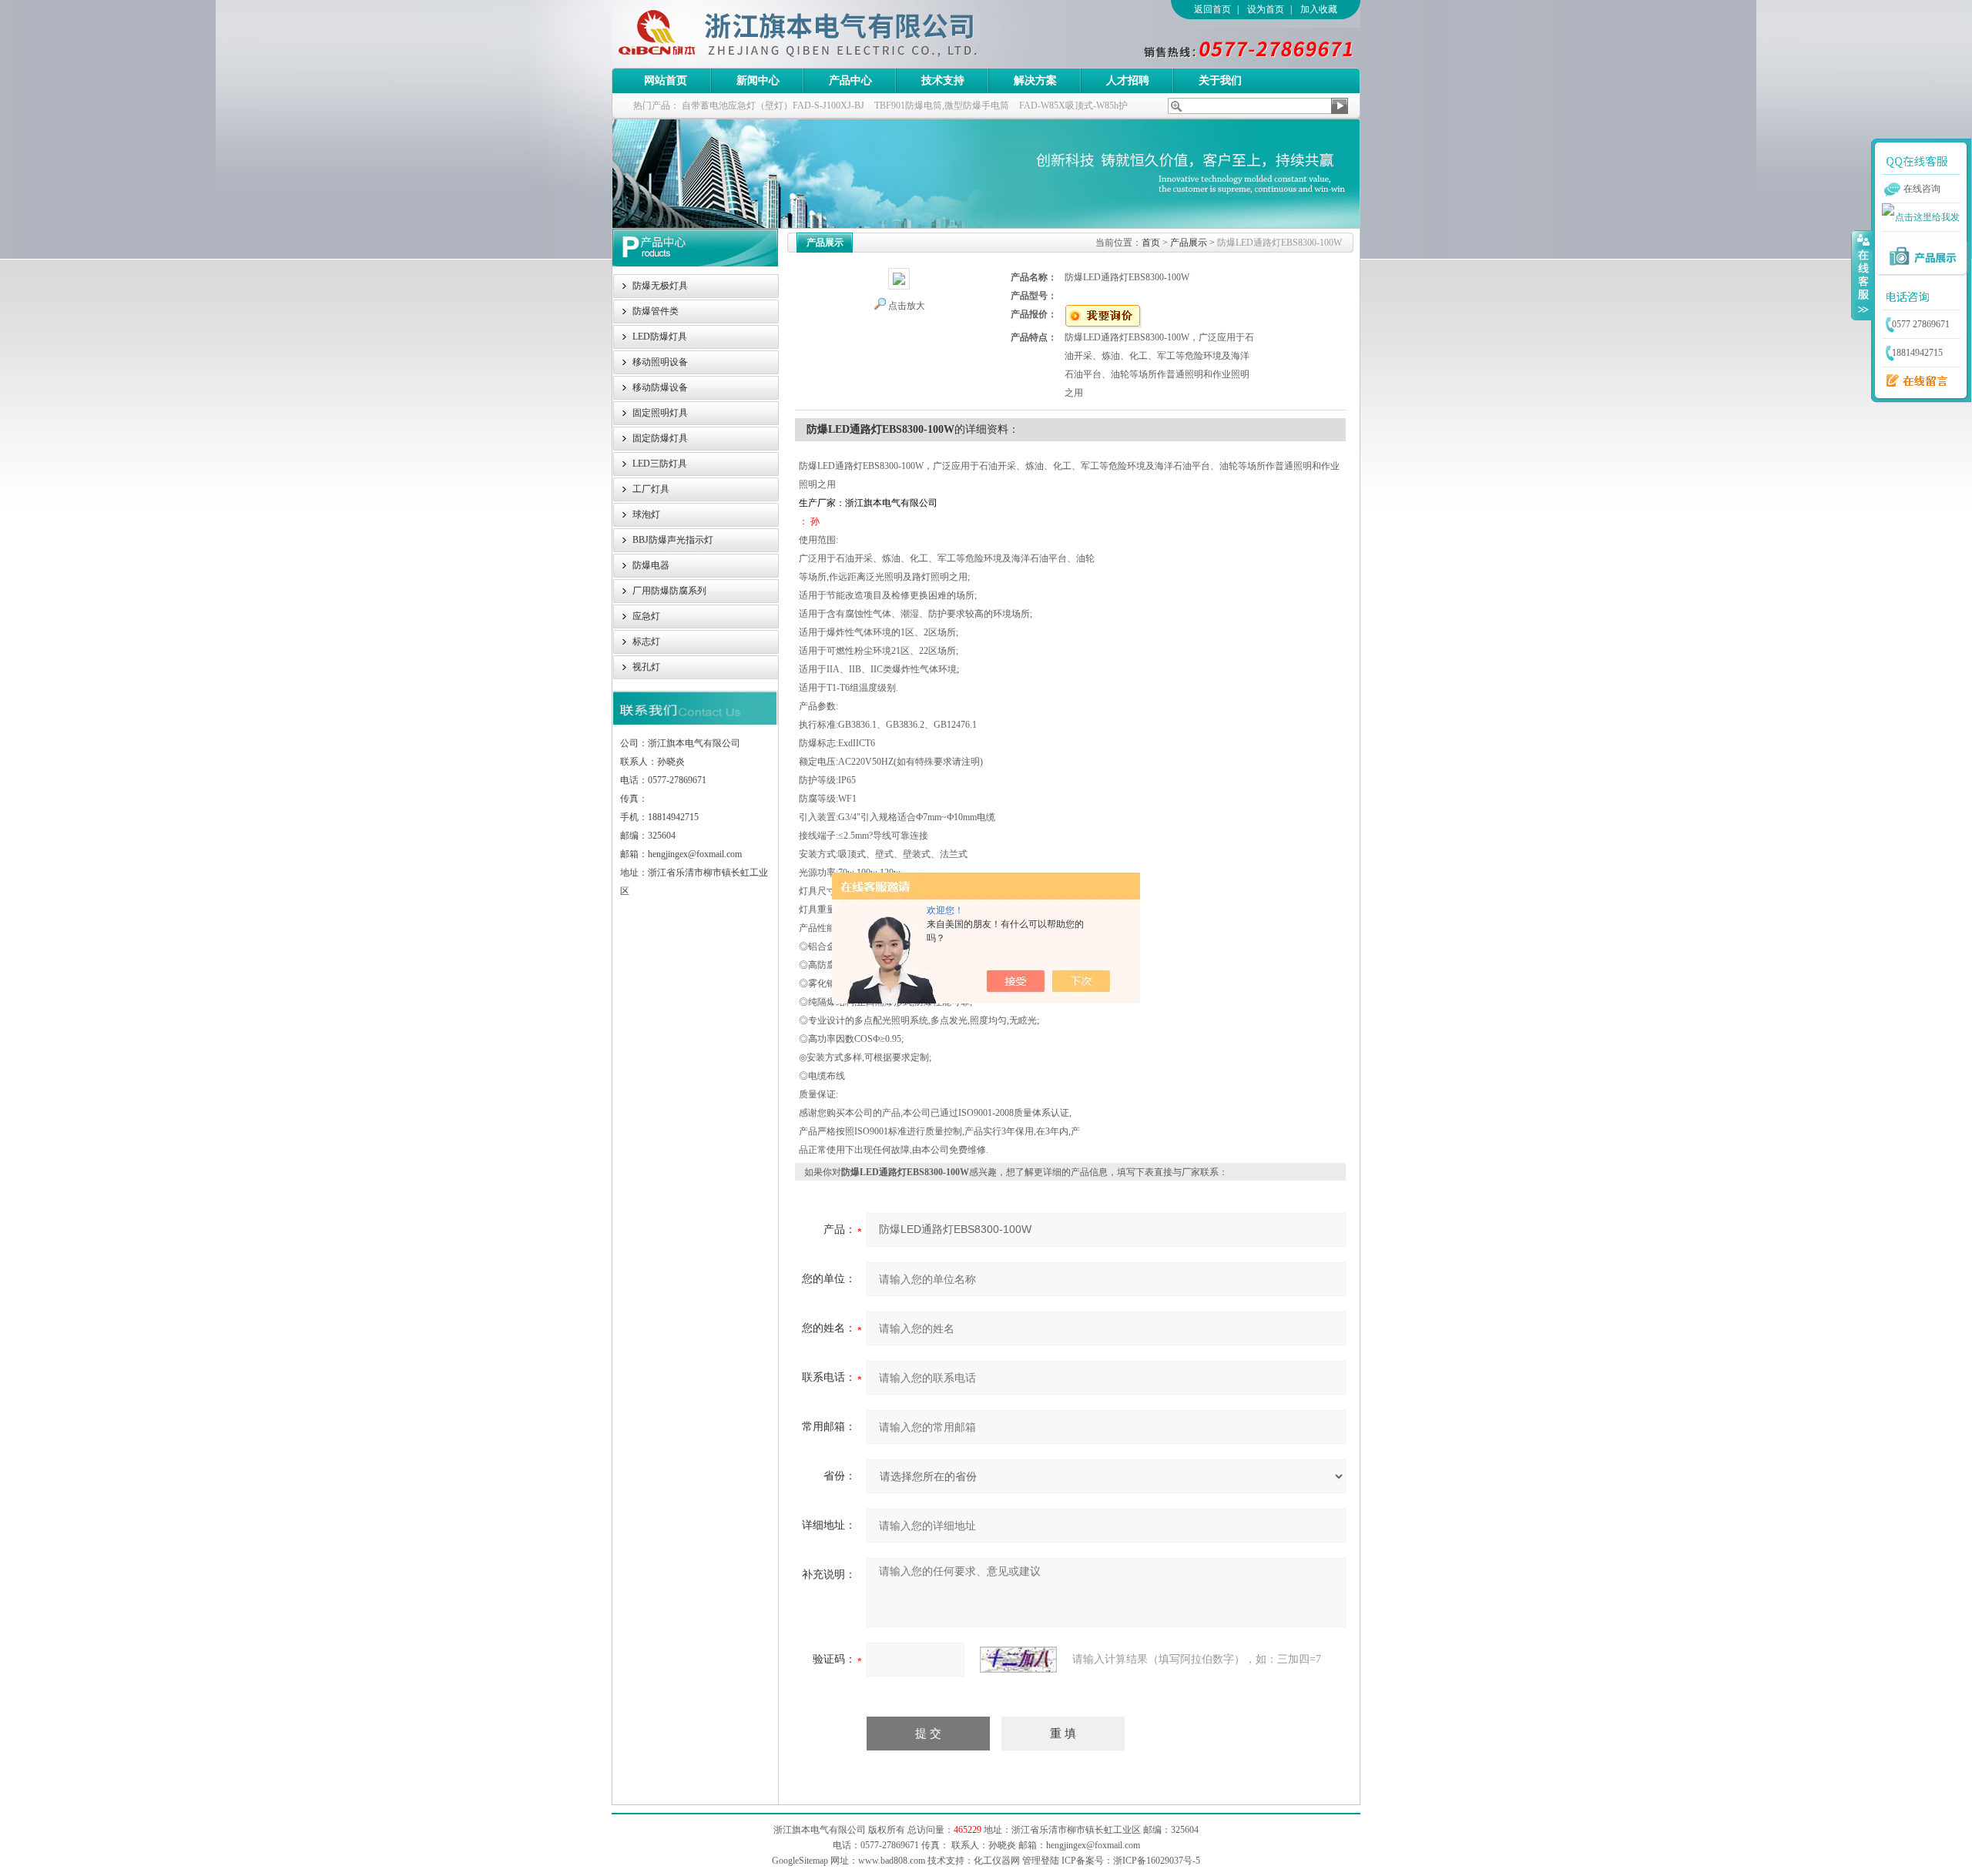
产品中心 (850, 80)
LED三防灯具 (660, 464)
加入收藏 (1319, 9)
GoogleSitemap (800, 1861)
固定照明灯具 (660, 413)
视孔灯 (646, 667)
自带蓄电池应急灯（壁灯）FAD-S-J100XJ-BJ (773, 106)
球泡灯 (646, 514)
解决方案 (1035, 80)
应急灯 (646, 616)
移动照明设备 (660, 362)
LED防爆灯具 (660, 337)
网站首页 (666, 80)
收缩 (1862, 275)
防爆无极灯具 (660, 286)
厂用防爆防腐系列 (669, 591)
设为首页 (1266, 9)
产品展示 (1189, 243)
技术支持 (943, 80)
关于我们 (1220, 80)
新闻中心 (758, 80)
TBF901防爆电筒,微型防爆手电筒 (942, 106)
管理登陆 (1041, 1861)
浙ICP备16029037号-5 (1157, 1861)
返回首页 (1212, 9)
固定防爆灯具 (660, 438)
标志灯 (646, 642)
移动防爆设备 (660, 387)
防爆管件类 (656, 311)
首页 (1151, 243)
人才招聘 (1128, 80)
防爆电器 (651, 565)
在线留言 (1913, 381)
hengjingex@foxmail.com (1093, 1845)
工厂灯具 (651, 489)
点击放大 (907, 306)
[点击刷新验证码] (1018, 1660)
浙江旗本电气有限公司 (823, 34)
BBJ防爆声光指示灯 (673, 540)
